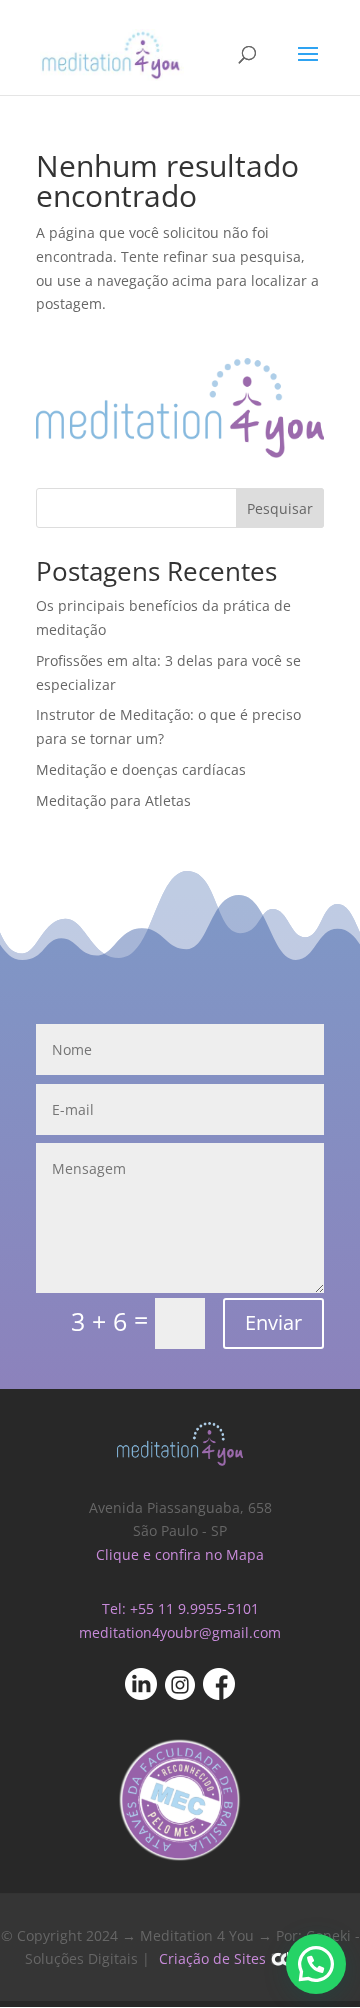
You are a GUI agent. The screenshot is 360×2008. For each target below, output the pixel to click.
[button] (316, 1964)
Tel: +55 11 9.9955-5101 (180, 1608)
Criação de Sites (212, 1958)
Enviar (273, 1322)
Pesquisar (280, 508)
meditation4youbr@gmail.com (180, 1632)
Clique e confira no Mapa (180, 1554)
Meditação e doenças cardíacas (141, 769)
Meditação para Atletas (113, 800)
